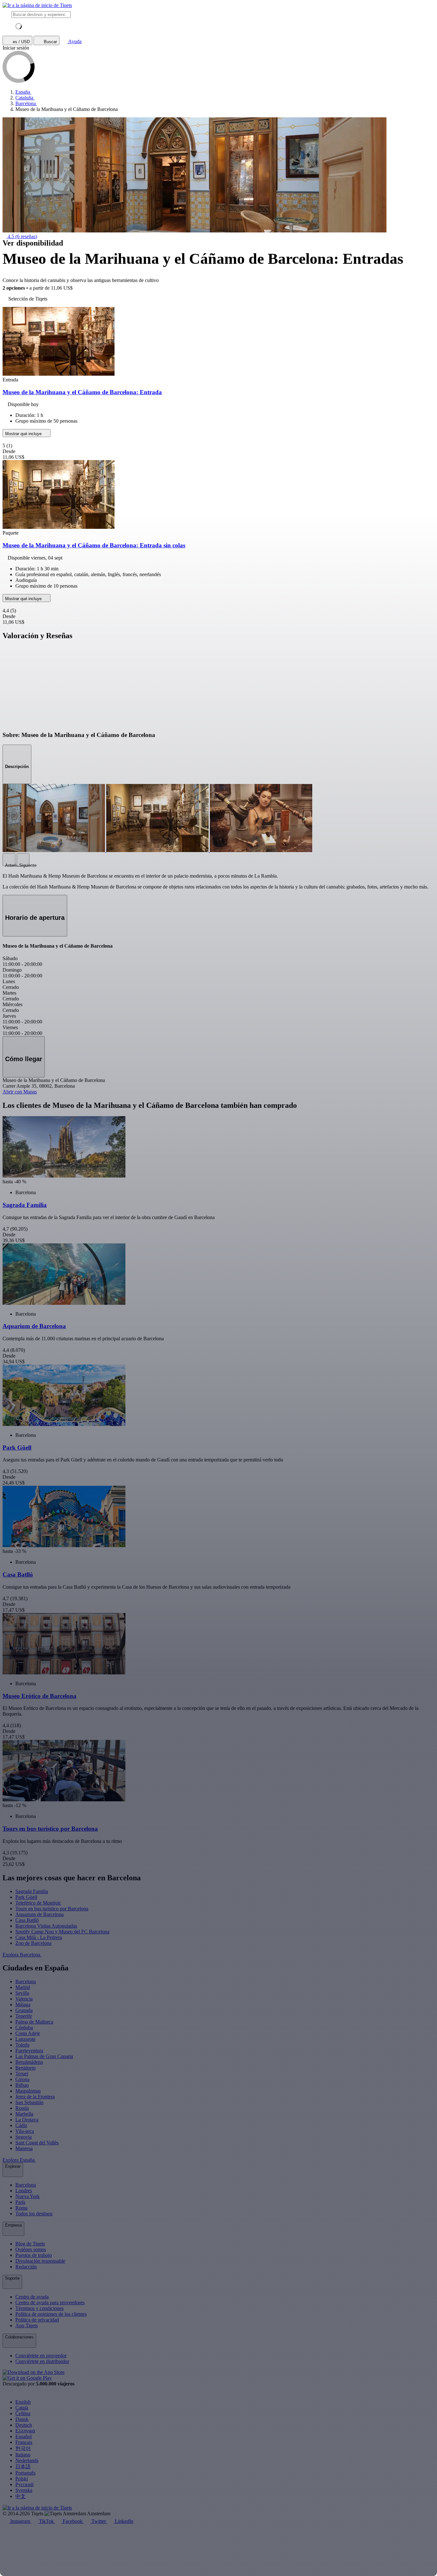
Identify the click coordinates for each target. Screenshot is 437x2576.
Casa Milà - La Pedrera (39, 1937)
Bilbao (22, 2085)
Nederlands (27, 2460)
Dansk (22, 2419)
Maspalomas (28, 2091)
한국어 (23, 2448)
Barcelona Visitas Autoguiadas (46, 1926)
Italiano (23, 2455)
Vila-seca (25, 2131)
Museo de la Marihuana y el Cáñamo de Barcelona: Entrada (82, 392)
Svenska (24, 2490)
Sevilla (22, 1993)
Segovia (24, 2137)
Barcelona (26, 1981)
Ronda (22, 2108)
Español (24, 2436)
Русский (24, 2484)
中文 (20, 2496)
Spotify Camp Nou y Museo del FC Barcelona (62, 1932)
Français (24, 2442)
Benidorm (25, 2068)
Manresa (24, 2148)
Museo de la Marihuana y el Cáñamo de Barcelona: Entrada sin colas (94, 545)
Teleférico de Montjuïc (38, 1903)
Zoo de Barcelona (33, 1943)
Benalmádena (29, 2062)
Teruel (22, 2074)
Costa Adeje (28, 2033)
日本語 (23, 2466)
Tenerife (24, 2016)
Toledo (22, 2045)
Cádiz (21, 2125)
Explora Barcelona (22, 1955)
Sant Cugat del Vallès (37, 2143)
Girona (22, 2079)
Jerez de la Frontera (35, 2097)
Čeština (23, 2413)
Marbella (24, 2114)
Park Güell (26, 1897)
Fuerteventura (29, 2051)
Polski (22, 2479)
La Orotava (27, 2120)
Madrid (23, 1987)
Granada (24, 2010)
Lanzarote (25, 2039)
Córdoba (24, 2028)
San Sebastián (29, 2102)
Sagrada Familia (32, 1891)
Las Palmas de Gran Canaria (44, 2056)
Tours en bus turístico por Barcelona (52, 1909)
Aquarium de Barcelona (40, 1914)
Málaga (23, 2004)
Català (22, 2408)
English (23, 2402)
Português (25, 2473)
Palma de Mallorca (34, 2022)
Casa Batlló (27, 1920)
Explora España (19, 2160)
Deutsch (24, 2425)
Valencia (24, 1999)
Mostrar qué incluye (24, 434)
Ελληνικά (25, 2431)
